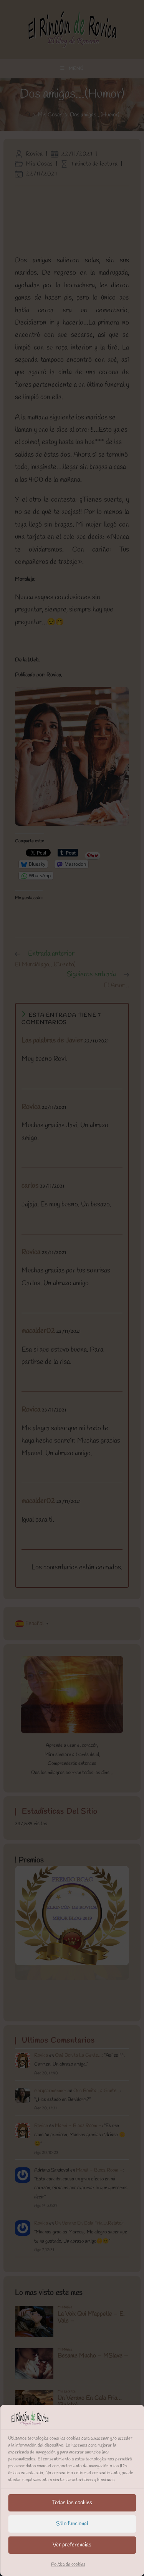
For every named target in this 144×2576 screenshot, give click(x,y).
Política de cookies (68, 2564)
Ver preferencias (72, 2545)
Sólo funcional (72, 2524)
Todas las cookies (72, 2503)
